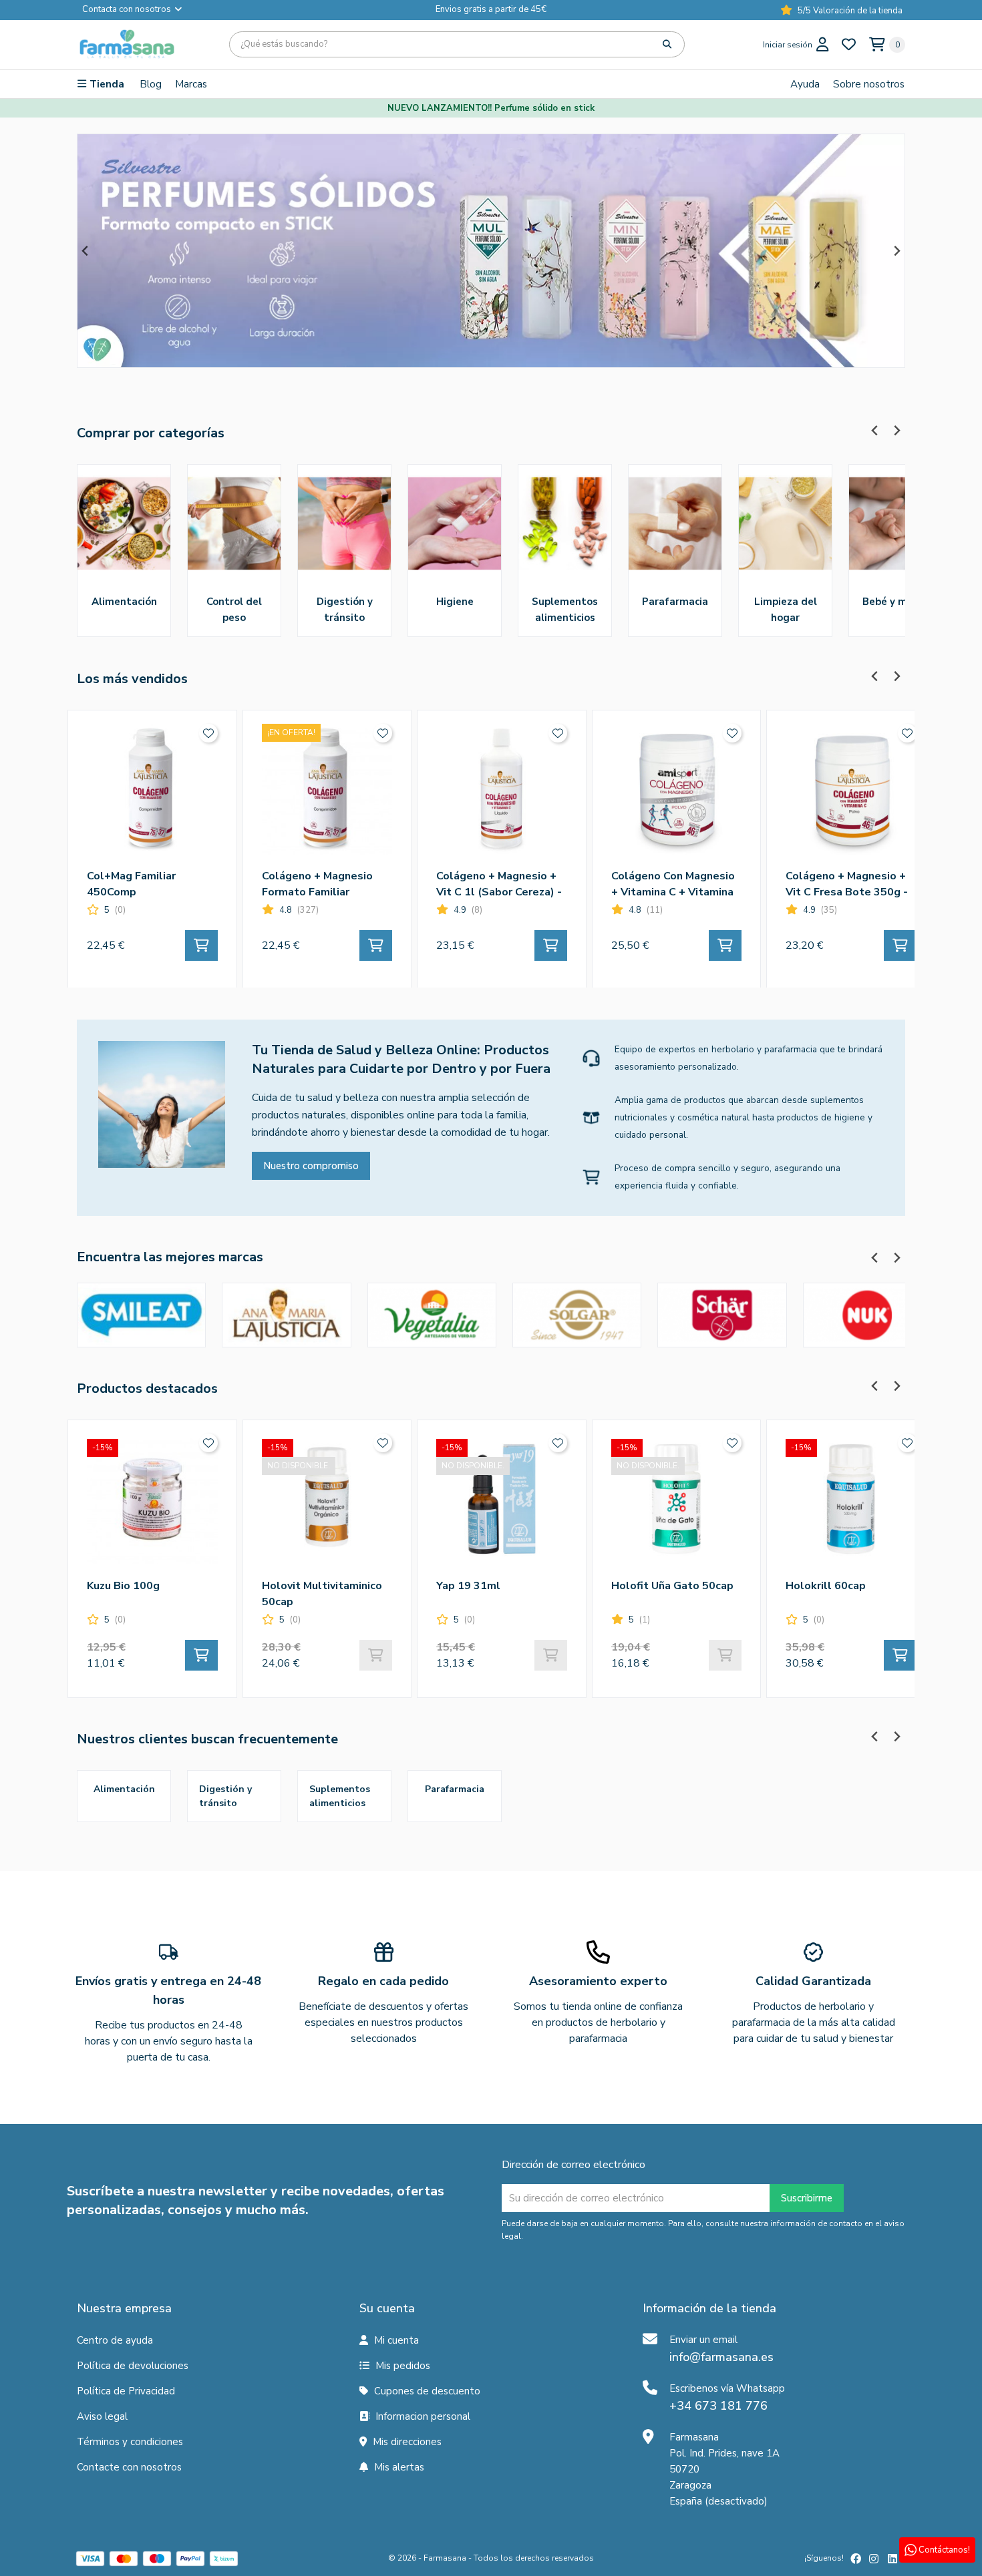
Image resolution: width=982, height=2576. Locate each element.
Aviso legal (102, 2416)
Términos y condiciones (130, 2442)
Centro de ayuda (115, 2340)
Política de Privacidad (126, 2391)
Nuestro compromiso (311, 1166)
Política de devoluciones (133, 2366)
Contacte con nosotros (129, 2467)
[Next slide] (896, 251)
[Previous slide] (86, 251)
